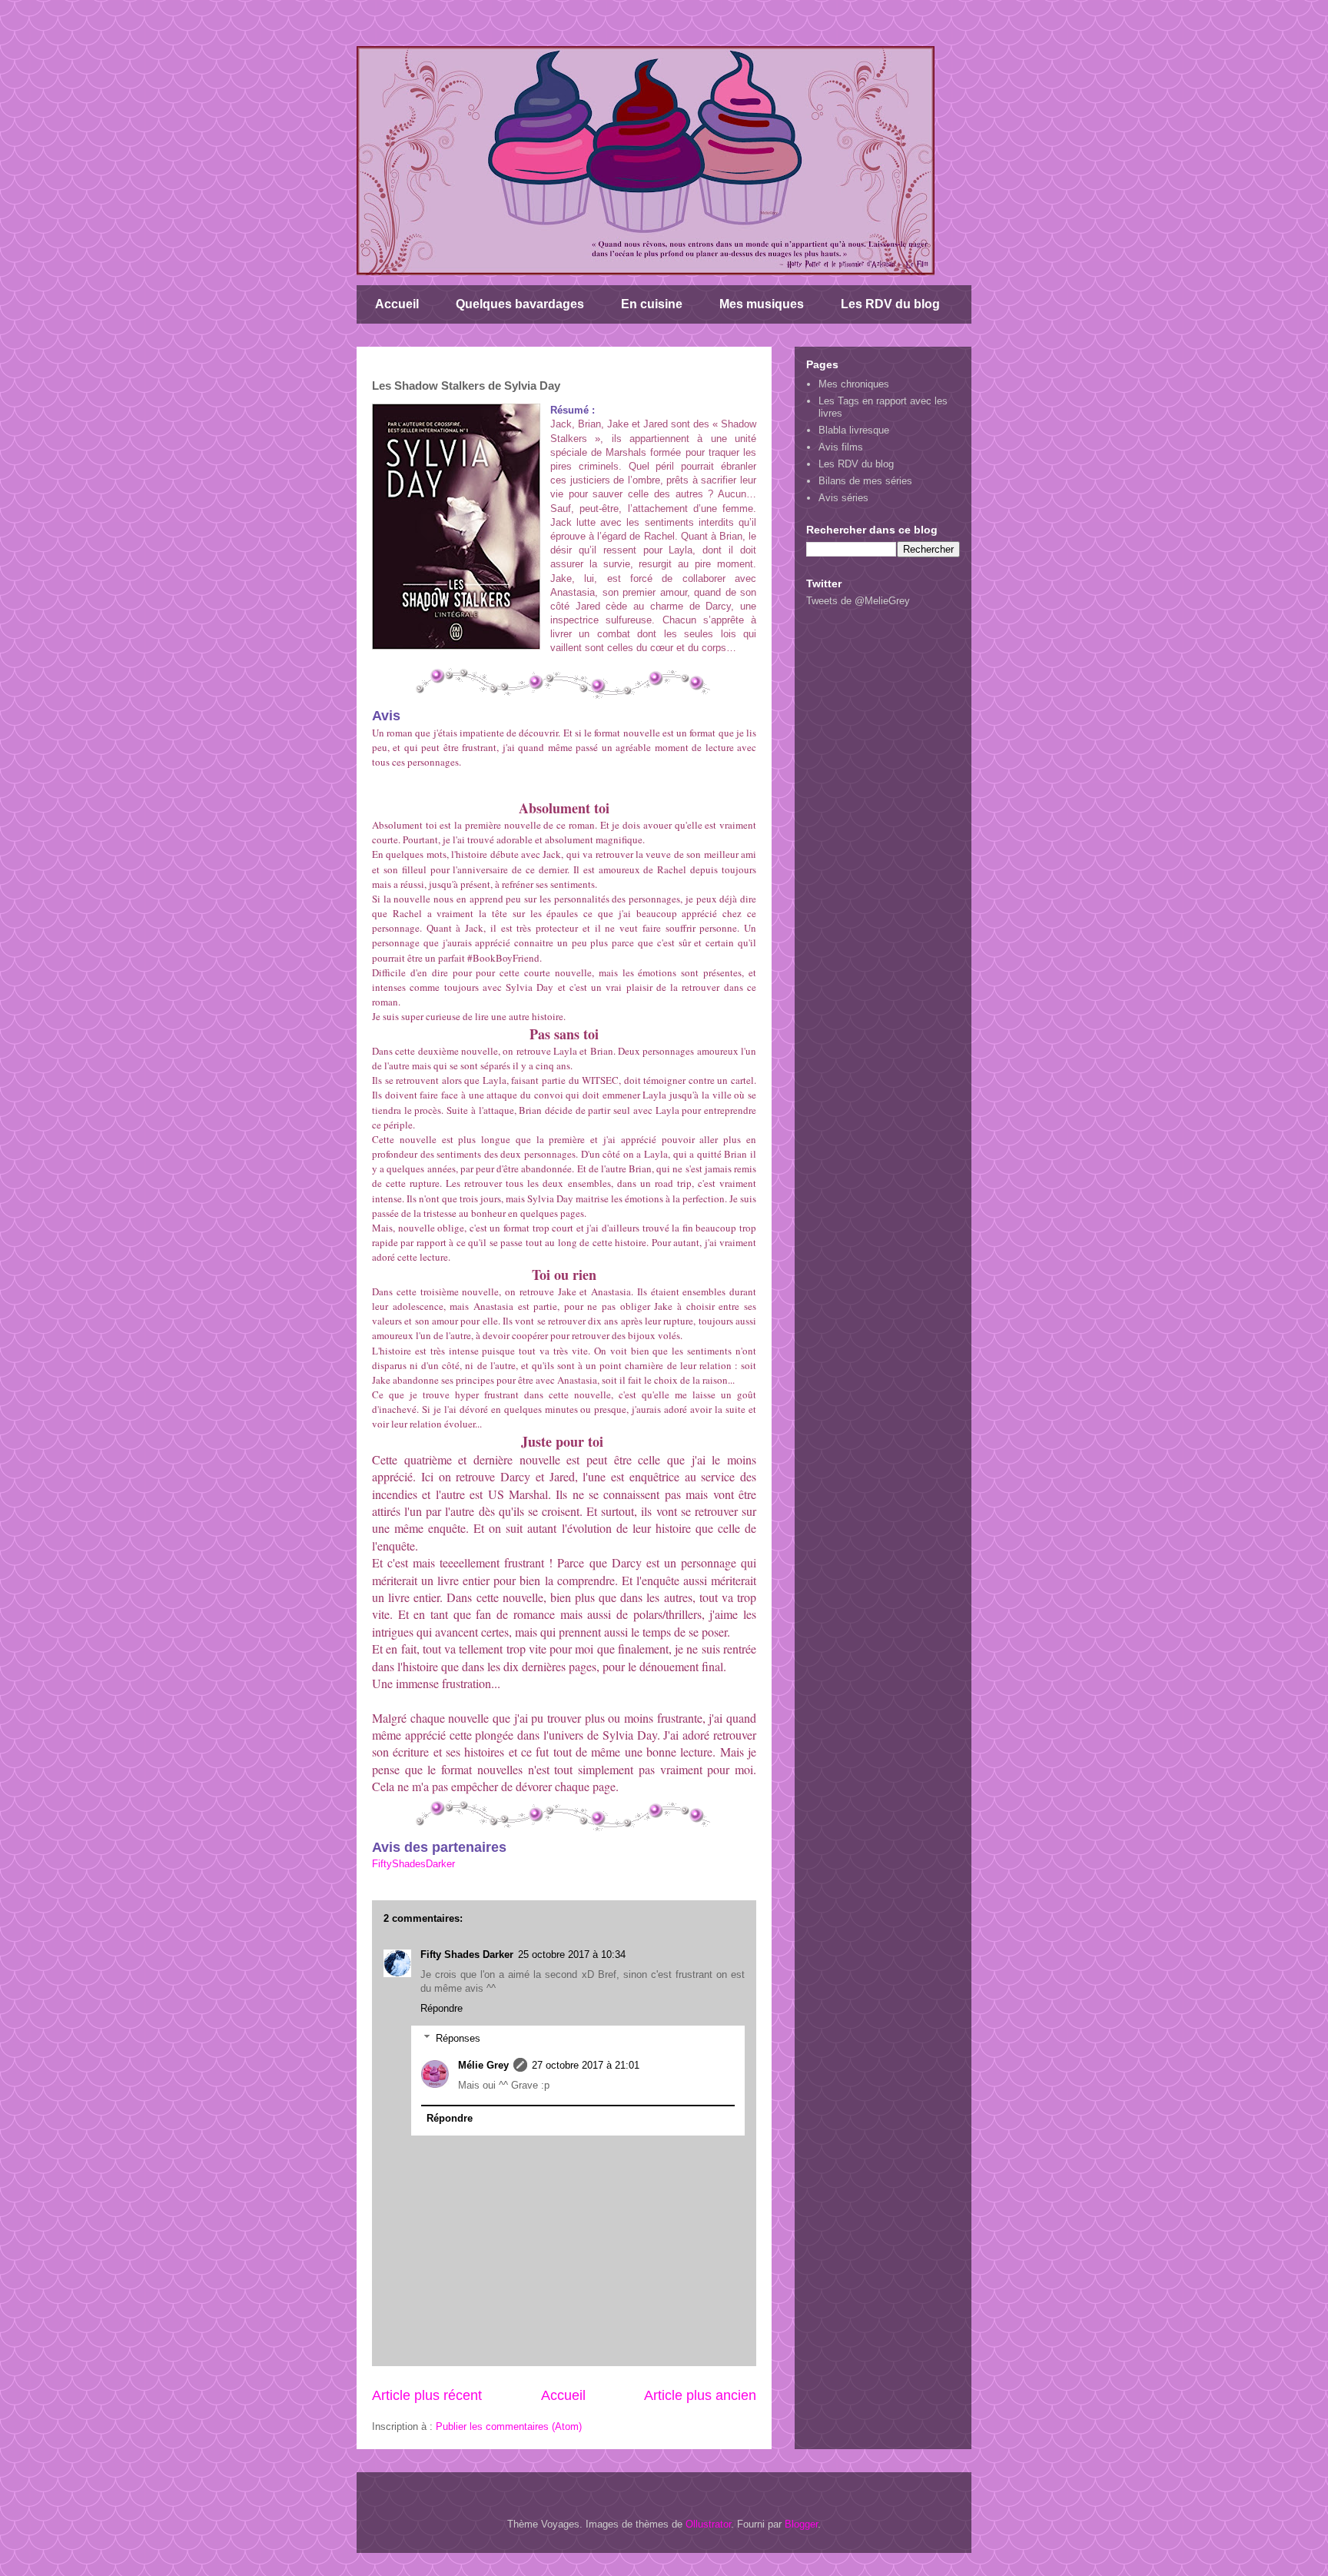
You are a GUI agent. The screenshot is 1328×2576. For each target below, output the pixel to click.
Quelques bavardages (520, 304)
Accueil (397, 304)
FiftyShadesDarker (413, 1864)
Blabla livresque (854, 430)
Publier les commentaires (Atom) (509, 2426)
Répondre (442, 2008)
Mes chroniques (854, 384)
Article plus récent (427, 2395)
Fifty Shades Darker (467, 1954)
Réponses (458, 2038)
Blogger (801, 2524)
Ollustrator (708, 2524)
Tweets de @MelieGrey (858, 601)
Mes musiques (762, 304)
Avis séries (843, 498)
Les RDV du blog (890, 304)
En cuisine (652, 304)
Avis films (841, 447)
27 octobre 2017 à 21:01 (586, 2065)
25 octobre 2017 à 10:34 (572, 1954)
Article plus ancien (700, 2395)
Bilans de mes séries (865, 481)
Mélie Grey (483, 2065)
